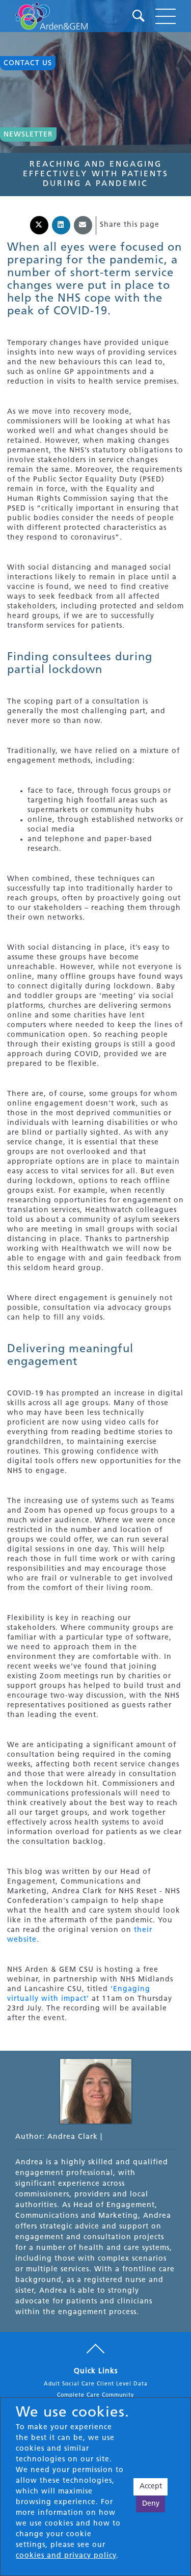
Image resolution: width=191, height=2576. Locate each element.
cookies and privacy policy (66, 2556)
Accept (151, 2487)
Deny (151, 2504)
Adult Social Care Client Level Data (96, 2384)
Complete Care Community (95, 2395)
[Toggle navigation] (166, 16)
